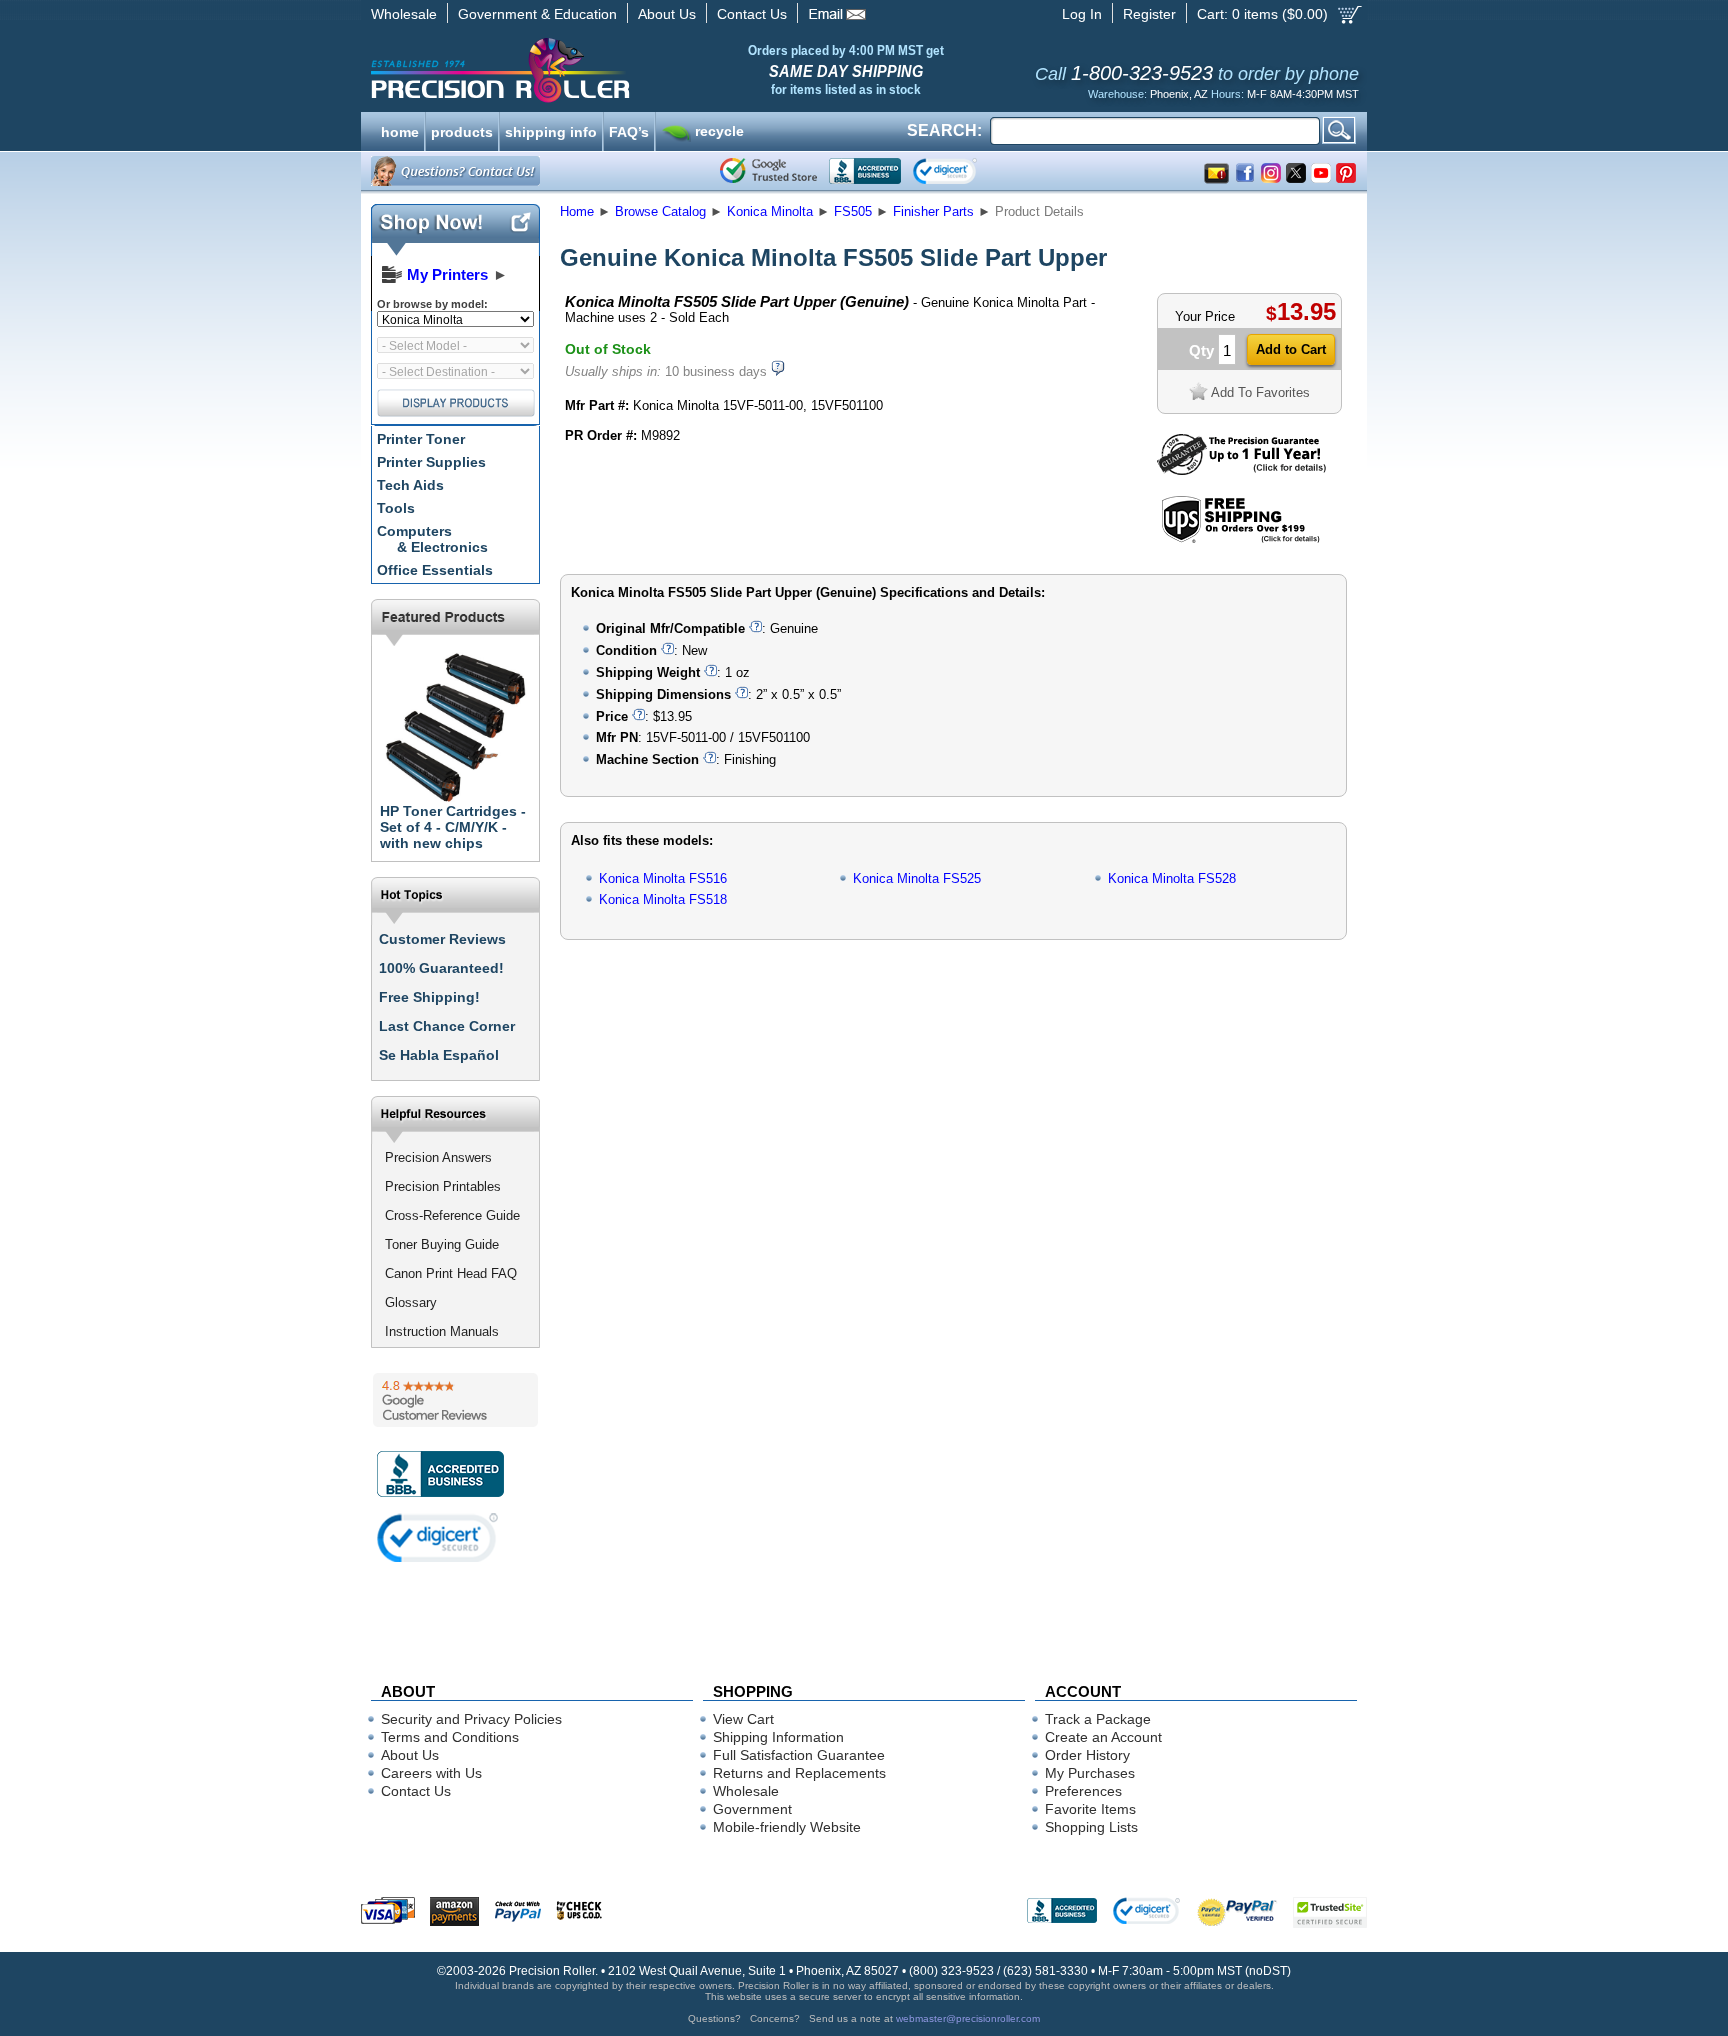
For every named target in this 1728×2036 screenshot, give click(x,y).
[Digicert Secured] (438, 1537)
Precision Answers (438, 1157)
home (400, 130)
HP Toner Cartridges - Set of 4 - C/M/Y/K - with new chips (453, 827)
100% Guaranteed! (441, 968)
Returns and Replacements (799, 1773)
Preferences (1083, 1791)
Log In (1082, 14)
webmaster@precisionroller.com (968, 2018)
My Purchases (1090, 1773)
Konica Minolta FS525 (917, 878)
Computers (432, 539)
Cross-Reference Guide (452, 1215)
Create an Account (1103, 1737)
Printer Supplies (431, 462)
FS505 (853, 211)
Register (1149, 14)
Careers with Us (431, 1773)
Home (577, 211)
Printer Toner (421, 439)
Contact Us (752, 14)
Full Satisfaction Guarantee (799, 1755)
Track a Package (1098, 1719)
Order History (1087, 1755)
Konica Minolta (770, 211)
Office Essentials (435, 570)
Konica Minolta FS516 (663, 878)
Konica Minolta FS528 (1172, 878)
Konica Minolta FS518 (663, 899)
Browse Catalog (660, 211)
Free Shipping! (429, 997)
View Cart (743, 1719)
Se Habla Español (439, 1055)
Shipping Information (778, 1737)
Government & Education (537, 14)
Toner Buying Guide (442, 1244)
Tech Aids (410, 485)
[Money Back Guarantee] (1241, 470)
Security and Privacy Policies (471, 1719)
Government (752, 1809)
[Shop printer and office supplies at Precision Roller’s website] (604, 70)
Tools (396, 508)
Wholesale (404, 14)
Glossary (411, 1302)
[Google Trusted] (768, 171)
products (462, 130)
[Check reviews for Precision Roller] (455, 1400)
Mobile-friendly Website (787, 1827)
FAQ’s (629, 130)
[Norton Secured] (961, 171)
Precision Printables (443, 1186)
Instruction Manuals (442, 1331)
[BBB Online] (865, 171)
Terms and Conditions (450, 1737)
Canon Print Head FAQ (451, 1273)
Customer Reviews (442, 939)
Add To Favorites (1260, 392)
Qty (1201, 350)
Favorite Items (1090, 1809)
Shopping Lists (1091, 1827)
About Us (667, 14)
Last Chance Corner (447, 1026)
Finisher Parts (933, 211)
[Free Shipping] (1240, 539)
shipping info (551, 130)
